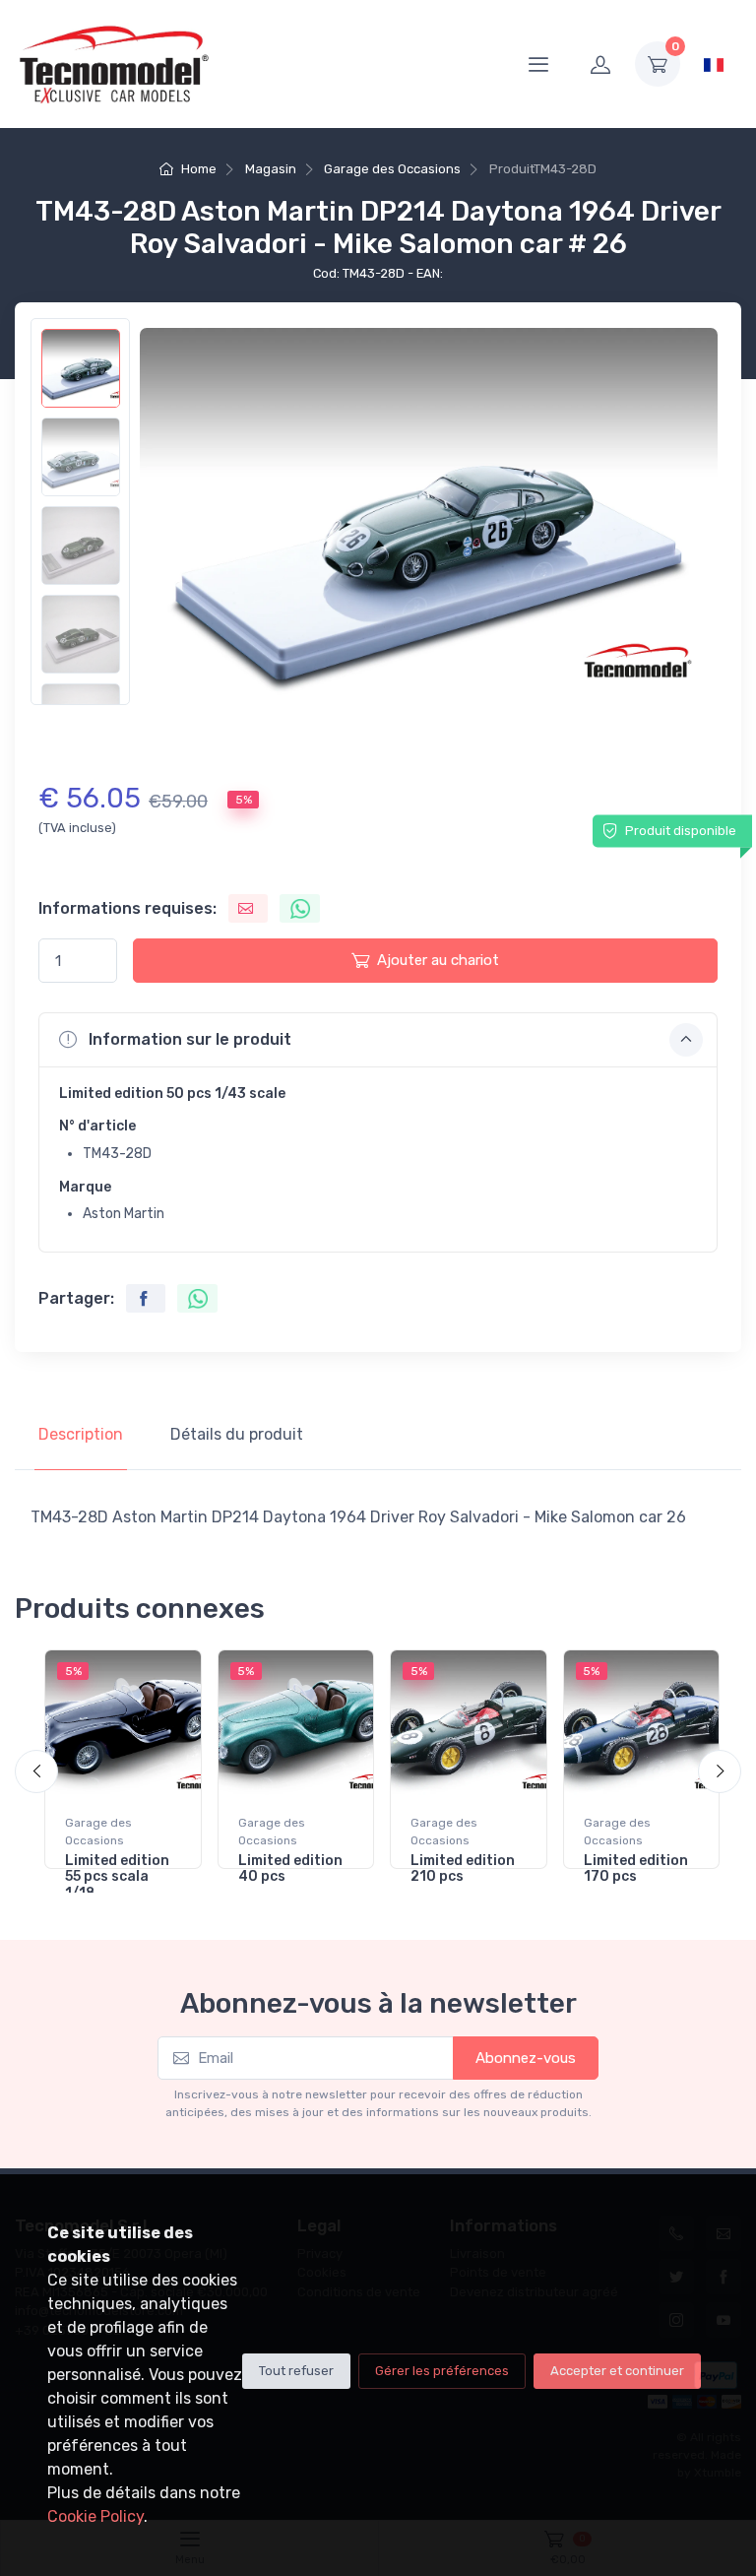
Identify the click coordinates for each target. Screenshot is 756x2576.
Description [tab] (81, 1434)
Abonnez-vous (526, 2058)
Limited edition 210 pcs (463, 1869)
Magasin (271, 169)
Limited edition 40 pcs (290, 1869)
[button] (378, 1040)
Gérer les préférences (442, 2371)
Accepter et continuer (617, 2371)
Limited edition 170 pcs (636, 1869)
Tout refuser (296, 2371)
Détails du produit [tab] (237, 1434)
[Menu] (538, 64)
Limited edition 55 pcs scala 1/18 (117, 1877)
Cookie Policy (95, 2516)
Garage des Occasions (392, 169)
